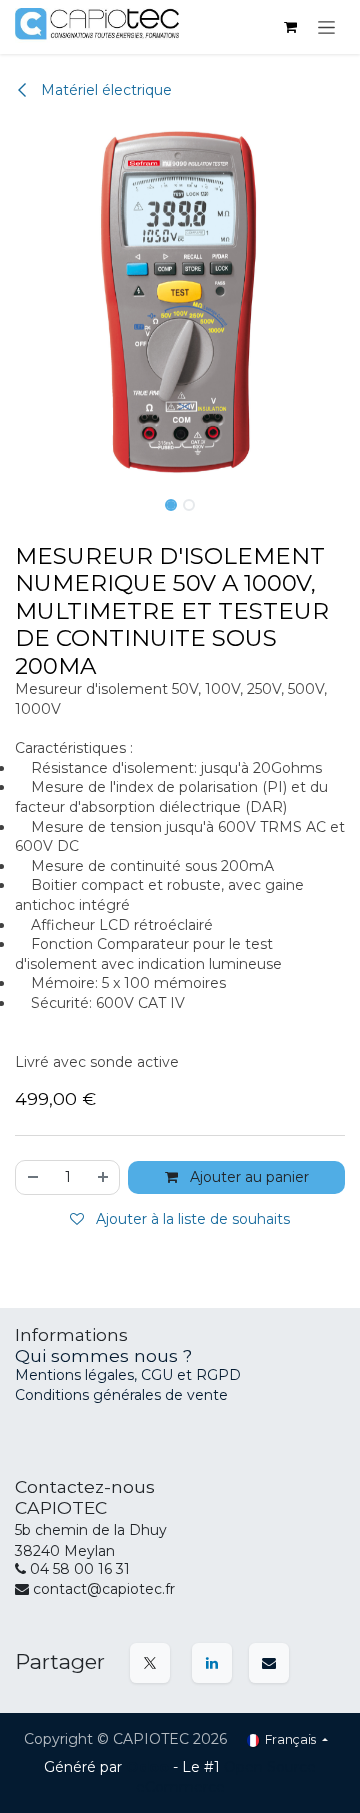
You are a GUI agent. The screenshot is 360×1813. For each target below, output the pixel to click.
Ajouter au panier (247, 1177)
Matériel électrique (104, 90)
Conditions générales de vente (121, 1395)
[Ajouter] (104, 1177)
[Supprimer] (32, 1177)
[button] (18, 303)
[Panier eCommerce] (290, 27)
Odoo (149, 1767)
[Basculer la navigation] (326, 27)
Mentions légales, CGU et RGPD (130, 1375)
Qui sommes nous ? (103, 1355)
